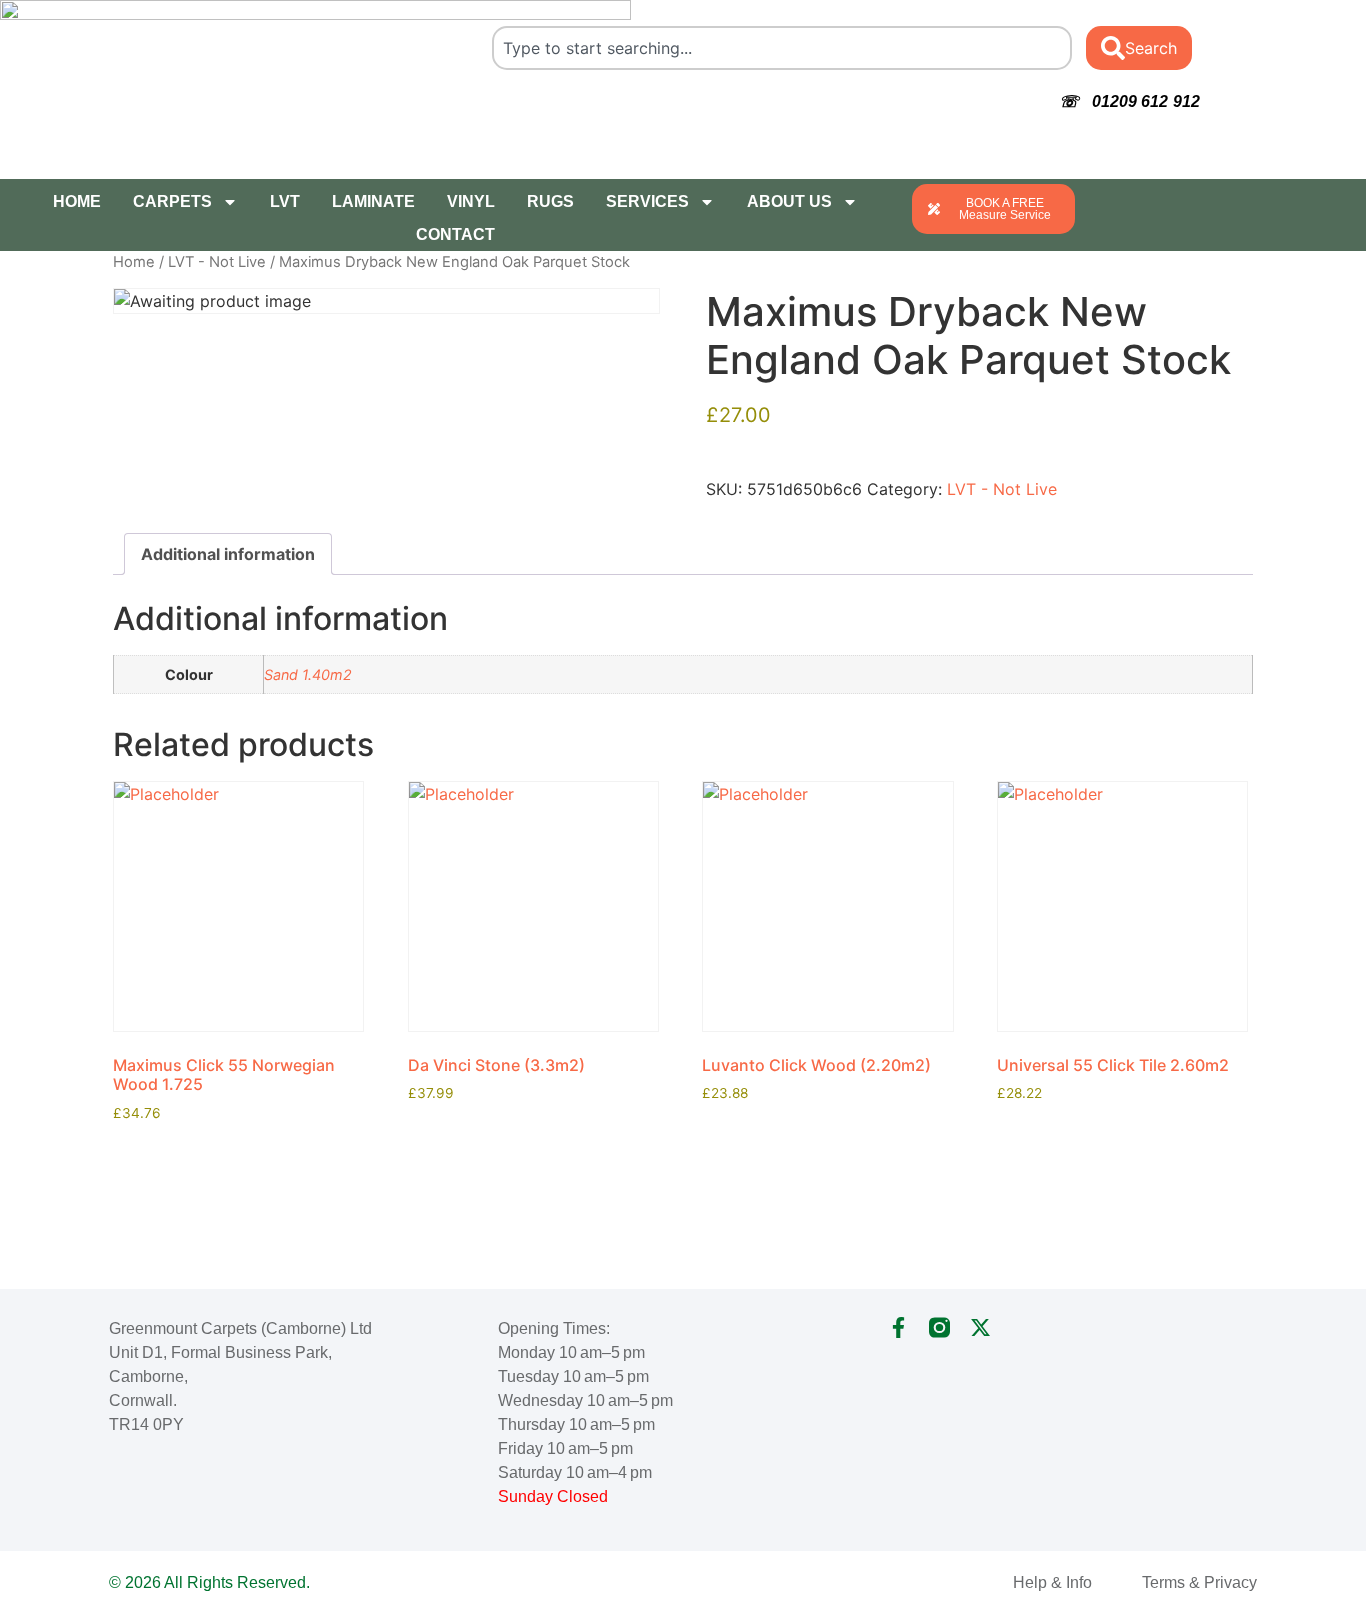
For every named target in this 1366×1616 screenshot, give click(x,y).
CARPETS (172, 201)
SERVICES (647, 201)
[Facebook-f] (898, 1327)
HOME (77, 201)
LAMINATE (373, 201)
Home (134, 262)
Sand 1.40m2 (308, 674)
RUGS (550, 201)
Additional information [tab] (228, 554)
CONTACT (455, 234)
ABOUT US (789, 201)
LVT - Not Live (217, 262)
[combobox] (782, 48)
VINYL (471, 201)
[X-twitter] (980, 1327)
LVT (285, 201)
